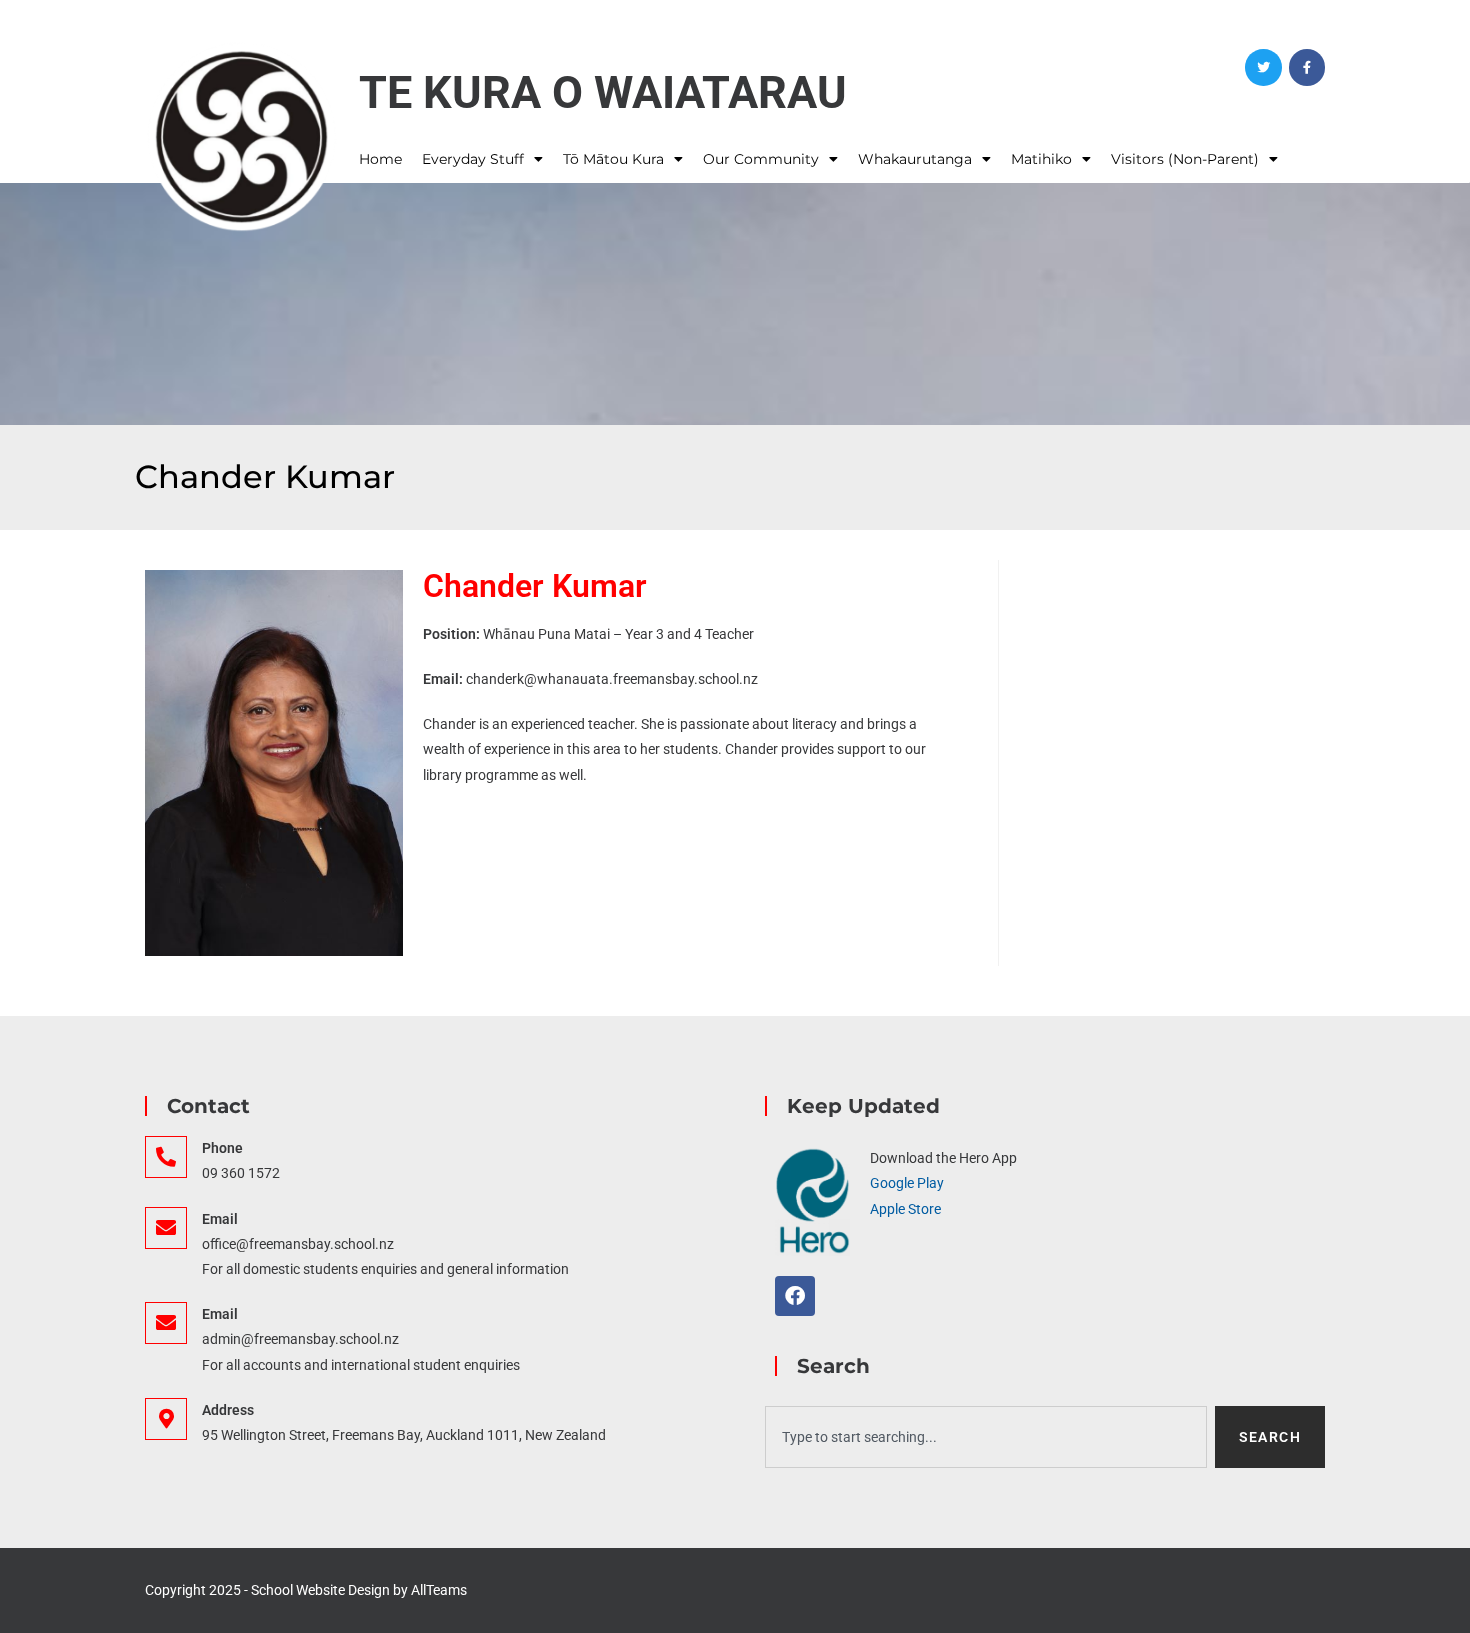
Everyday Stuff (473, 159)
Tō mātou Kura (613, 159)
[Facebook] (1307, 67)
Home (380, 159)
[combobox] (986, 1437)
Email (220, 1219)
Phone (222, 1148)
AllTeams (439, 1590)
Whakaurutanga (915, 159)
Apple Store (905, 1209)
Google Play (907, 1183)
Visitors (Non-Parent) (1185, 159)
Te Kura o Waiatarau (603, 92)
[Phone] (166, 1157)
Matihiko (1041, 159)
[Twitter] (1263, 67)
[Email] (166, 1228)
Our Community (761, 159)
